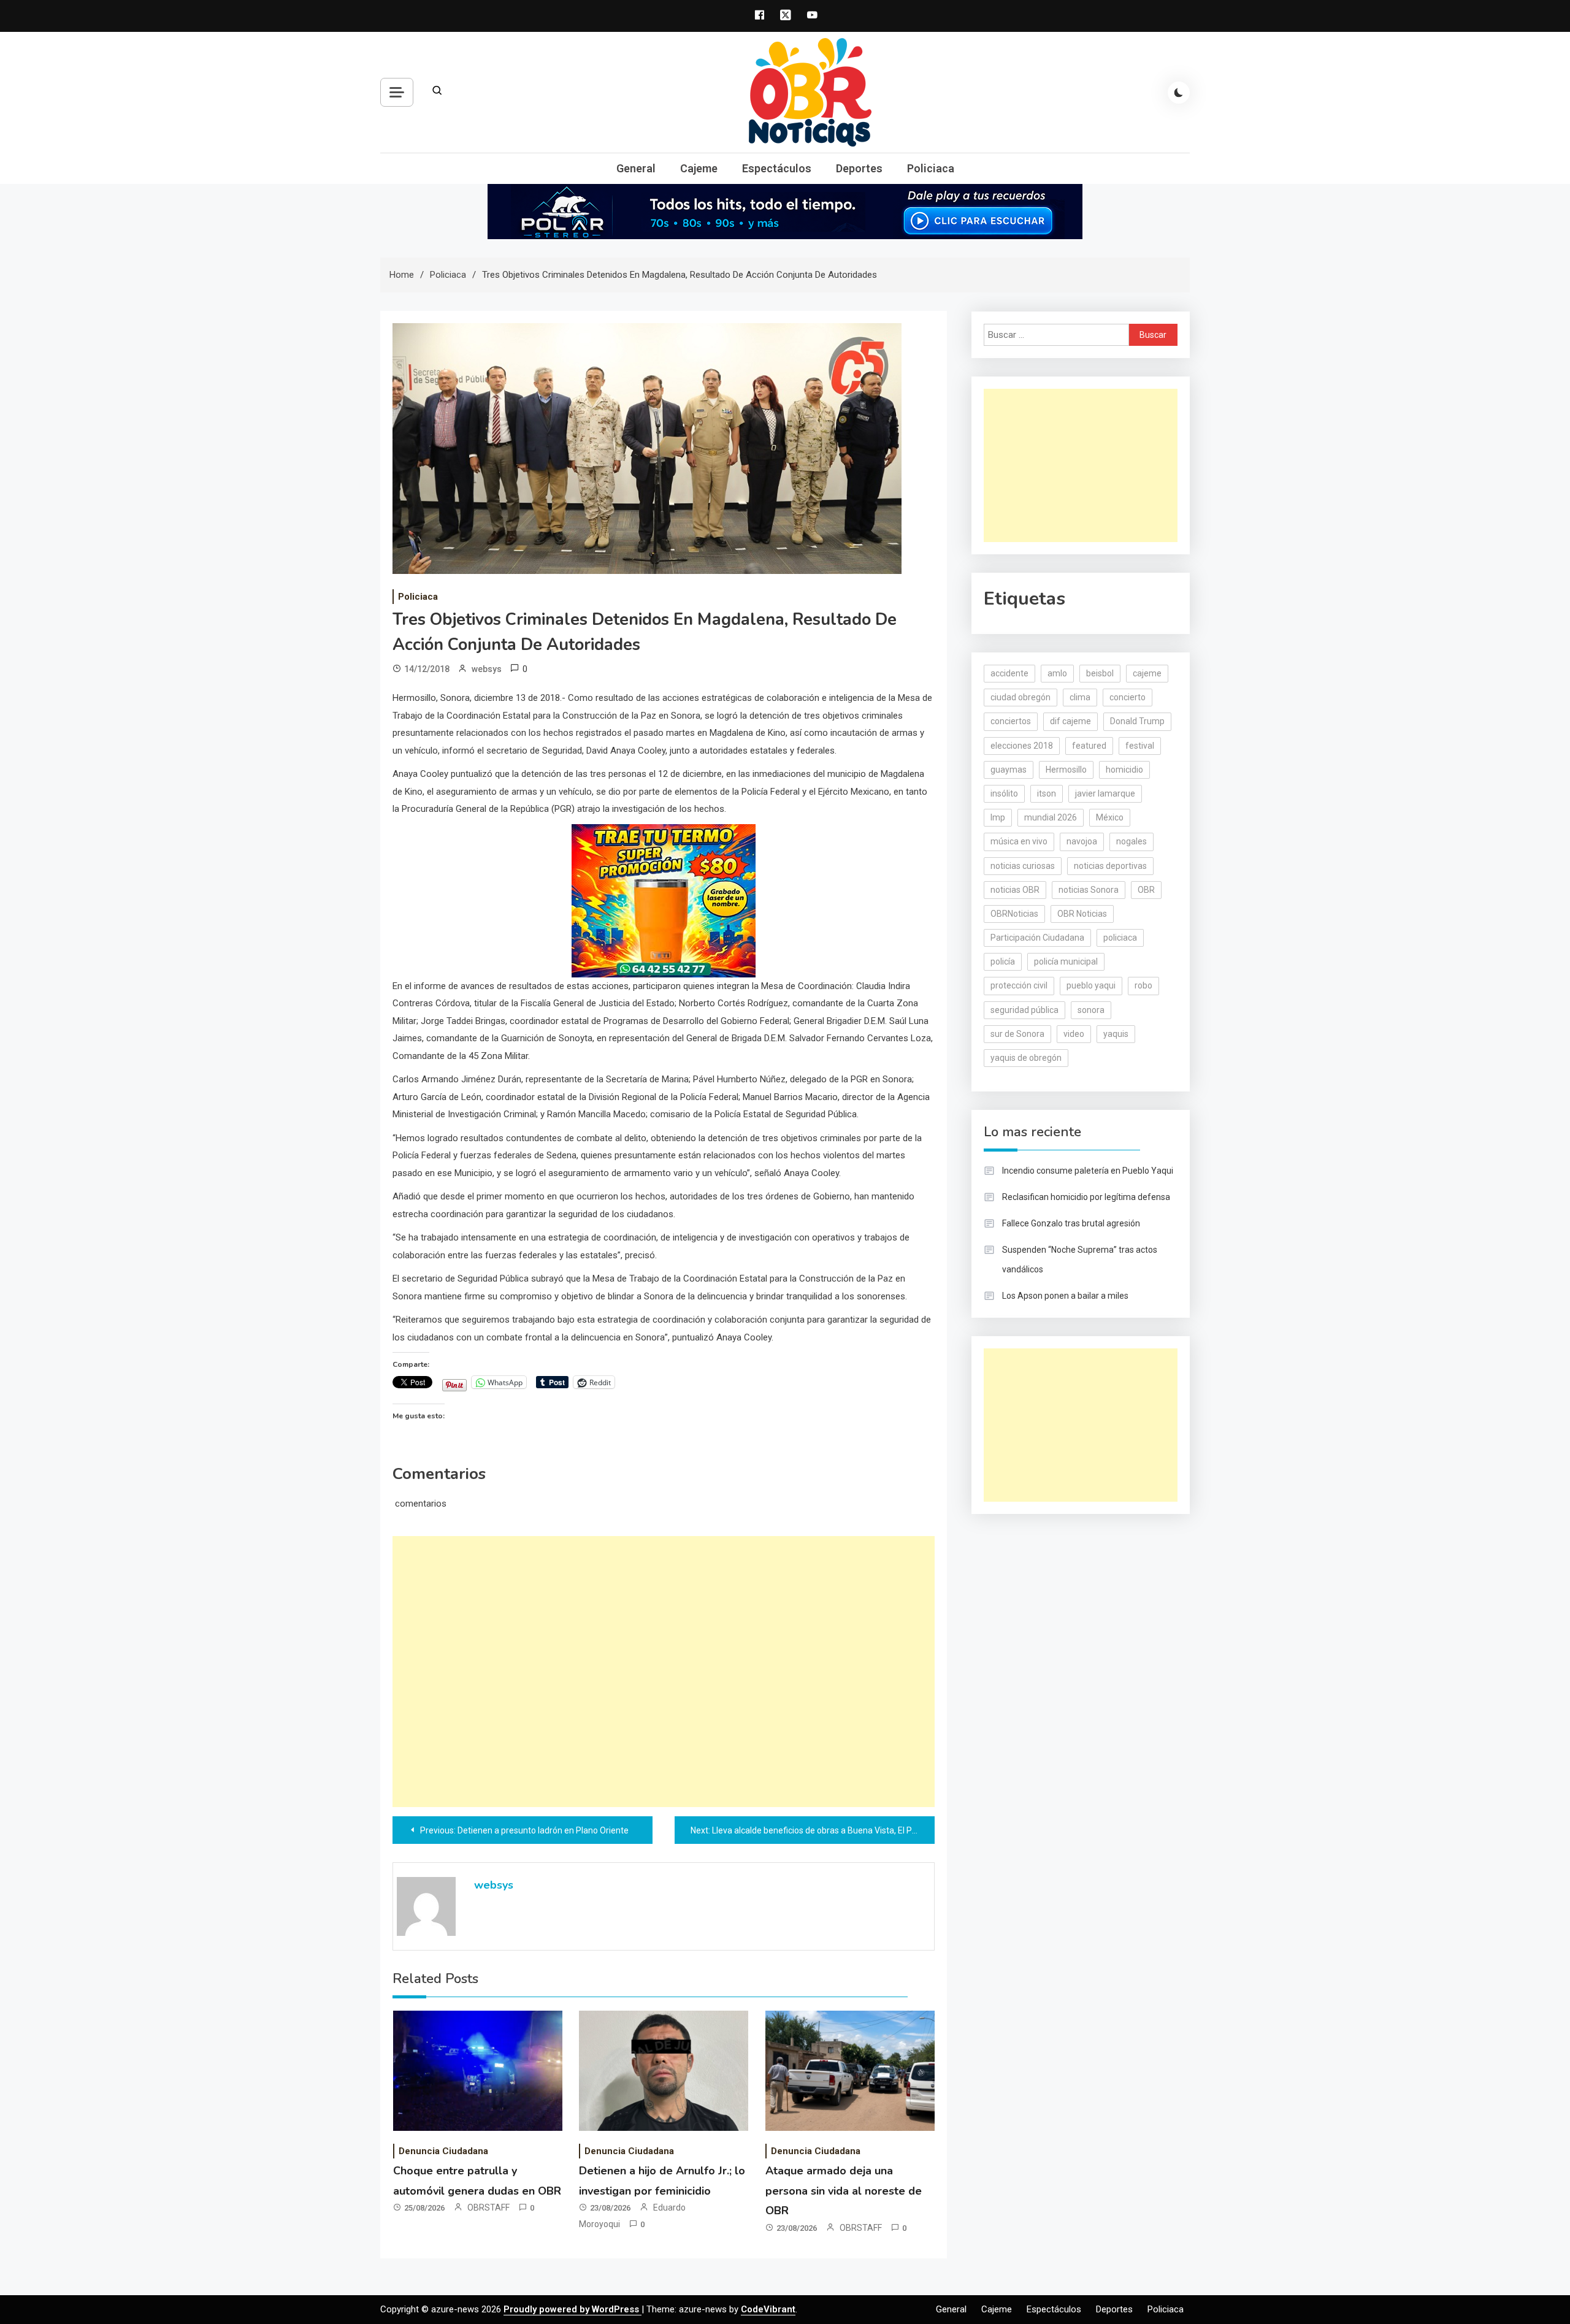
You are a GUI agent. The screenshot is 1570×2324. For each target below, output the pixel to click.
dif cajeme (1070, 721)
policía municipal (1066, 961)
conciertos (1011, 721)
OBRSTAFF (488, 2207)
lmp (998, 817)
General (636, 168)
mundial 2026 (1051, 817)
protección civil (1019, 985)
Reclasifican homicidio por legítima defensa (1086, 1197)
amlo (1057, 673)
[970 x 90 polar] (785, 211)
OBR (1146, 890)
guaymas (1009, 770)
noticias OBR (1015, 890)
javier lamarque (1105, 793)
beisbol (1100, 673)
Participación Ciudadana (1037, 938)
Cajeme (699, 168)
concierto (1128, 697)
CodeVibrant (768, 2309)
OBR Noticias (1082, 914)
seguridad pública (1024, 1010)
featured (1089, 746)
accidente (1009, 673)
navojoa (1082, 841)
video (1074, 1034)
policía (1003, 961)
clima (1080, 697)
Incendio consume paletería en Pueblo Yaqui (1088, 1171)
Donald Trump (1137, 721)
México (1110, 817)
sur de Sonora (1017, 1034)
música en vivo (1019, 841)
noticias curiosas (1023, 866)
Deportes (859, 168)
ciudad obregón (1020, 697)
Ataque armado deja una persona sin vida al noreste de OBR (844, 2191)
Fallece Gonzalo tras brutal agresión (1071, 1223)
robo (1143, 985)
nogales (1132, 841)
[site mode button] (1179, 93)
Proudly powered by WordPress (572, 2309)
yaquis (1116, 1034)
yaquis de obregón (1026, 1058)
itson (1047, 793)
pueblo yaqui (1091, 985)
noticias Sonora (1089, 890)
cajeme (1147, 673)
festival (1140, 746)
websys (487, 669)
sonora (1091, 1010)
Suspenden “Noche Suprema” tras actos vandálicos (1080, 1259)
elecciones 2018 (1022, 746)
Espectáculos (777, 168)
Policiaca (931, 168)
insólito (1004, 793)
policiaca (1120, 938)
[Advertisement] (664, 1672)
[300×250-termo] (664, 900)
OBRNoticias (1014, 914)
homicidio (1124, 770)
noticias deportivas (1110, 866)
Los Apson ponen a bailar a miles (1065, 1296)
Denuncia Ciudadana (443, 2151)
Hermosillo (1066, 770)
